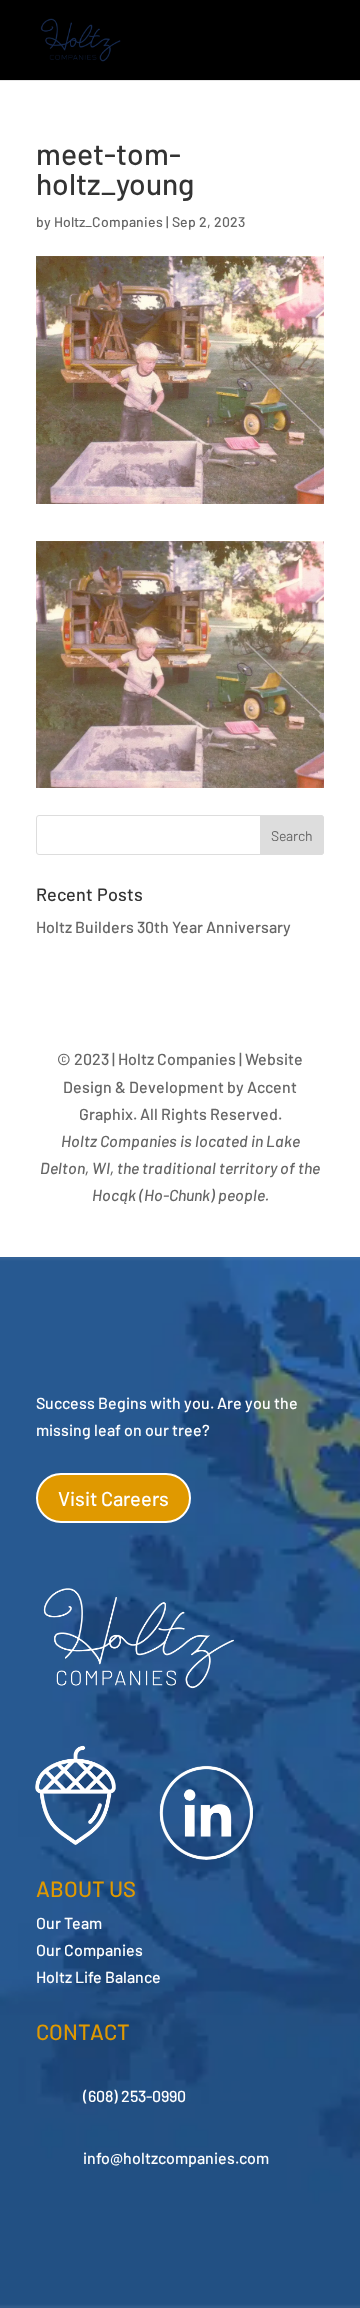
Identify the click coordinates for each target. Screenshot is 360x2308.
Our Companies (89, 1949)
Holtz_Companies (108, 221)
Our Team (69, 1922)
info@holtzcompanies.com (176, 2157)
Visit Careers (113, 1498)
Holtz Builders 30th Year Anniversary (163, 926)
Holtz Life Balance (98, 1976)
